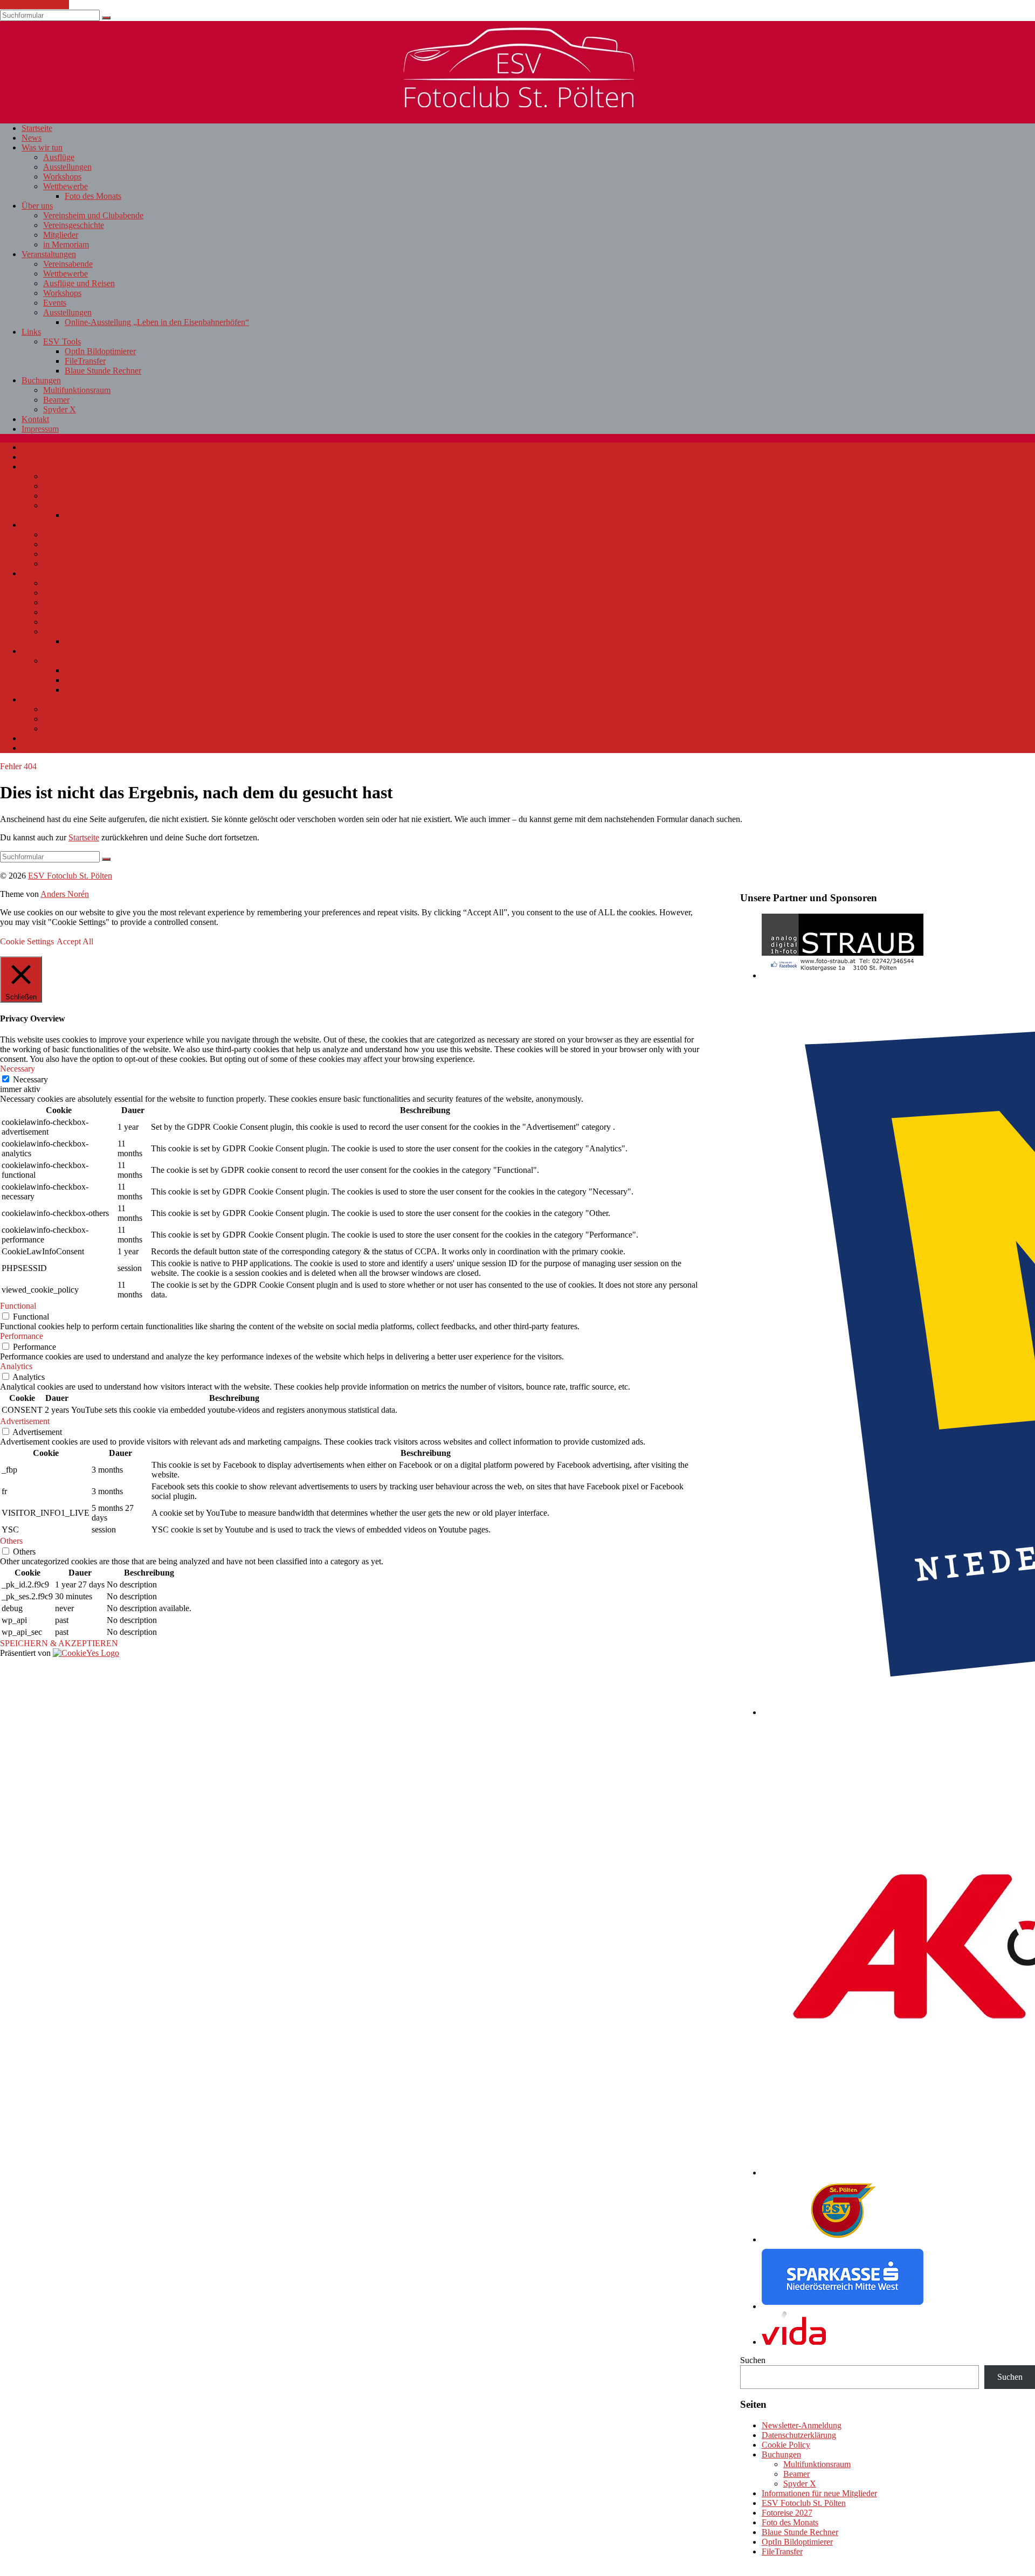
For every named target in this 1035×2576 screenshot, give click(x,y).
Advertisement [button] (25, 1421)
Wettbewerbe (65, 186)
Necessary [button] (18, 1069)
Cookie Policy (786, 2445)
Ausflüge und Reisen (79, 283)
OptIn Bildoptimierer (100, 351)
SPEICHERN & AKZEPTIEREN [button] (59, 1643)
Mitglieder (61, 235)
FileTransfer (85, 361)
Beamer (56, 400)
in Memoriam (66, 244)
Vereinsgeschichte (74, 225)
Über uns (37, 206)
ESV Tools (62, 341)
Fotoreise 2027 (787, 2513)
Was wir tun (42, 147)
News (32, 138)
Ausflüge (59, 157)
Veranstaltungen (49, 254)
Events (55, 303)
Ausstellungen (67, 167)
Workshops (62, 177)
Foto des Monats (93, 196)
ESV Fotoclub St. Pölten (804, 2503)
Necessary (30, 1079)
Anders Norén (65, 894)
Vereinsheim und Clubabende (93, 215)
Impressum (40, 429)
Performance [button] (22, 1336)
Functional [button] (18, 1306)
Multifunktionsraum (77, 390)
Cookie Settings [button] (27, 941)
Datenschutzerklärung (799, 2435)
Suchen (753, 2360)
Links (31, 332)
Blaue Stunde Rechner (103, 371)
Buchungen (41, 380)
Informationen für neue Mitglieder (819, 2493)
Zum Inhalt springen (34, 5)
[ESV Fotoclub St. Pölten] (517, 104)
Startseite (37, 128)
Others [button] (11, 1541)
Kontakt (35, 419)
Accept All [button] (75, 941)
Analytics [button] (16, 1366)
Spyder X (60, 409)
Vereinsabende (68, 264)
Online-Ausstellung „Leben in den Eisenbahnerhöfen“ (157, 322)
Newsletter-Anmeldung (802, 2425)
